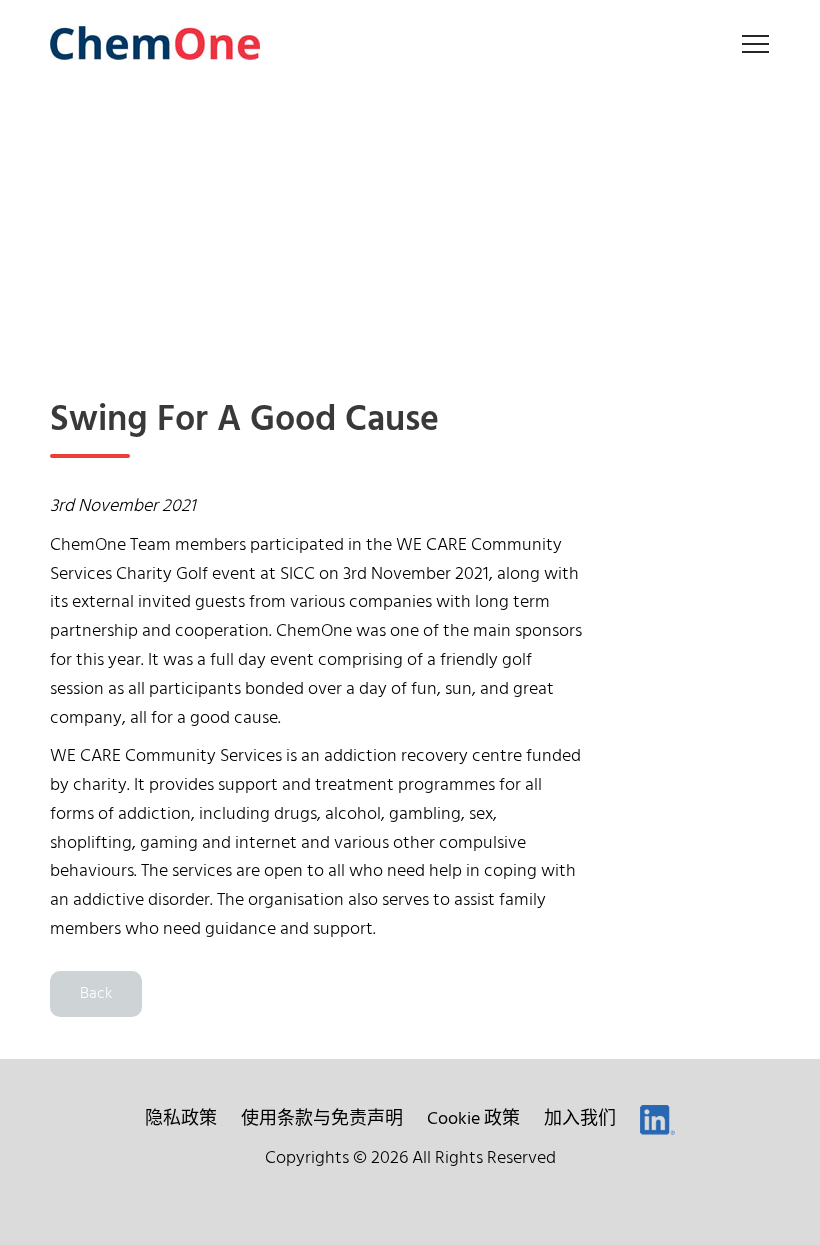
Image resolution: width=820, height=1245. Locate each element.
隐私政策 (181, 1119)
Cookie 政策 (473, 1119)
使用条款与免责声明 (322, 1119)
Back (96, 994)
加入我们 (580, 1119)
